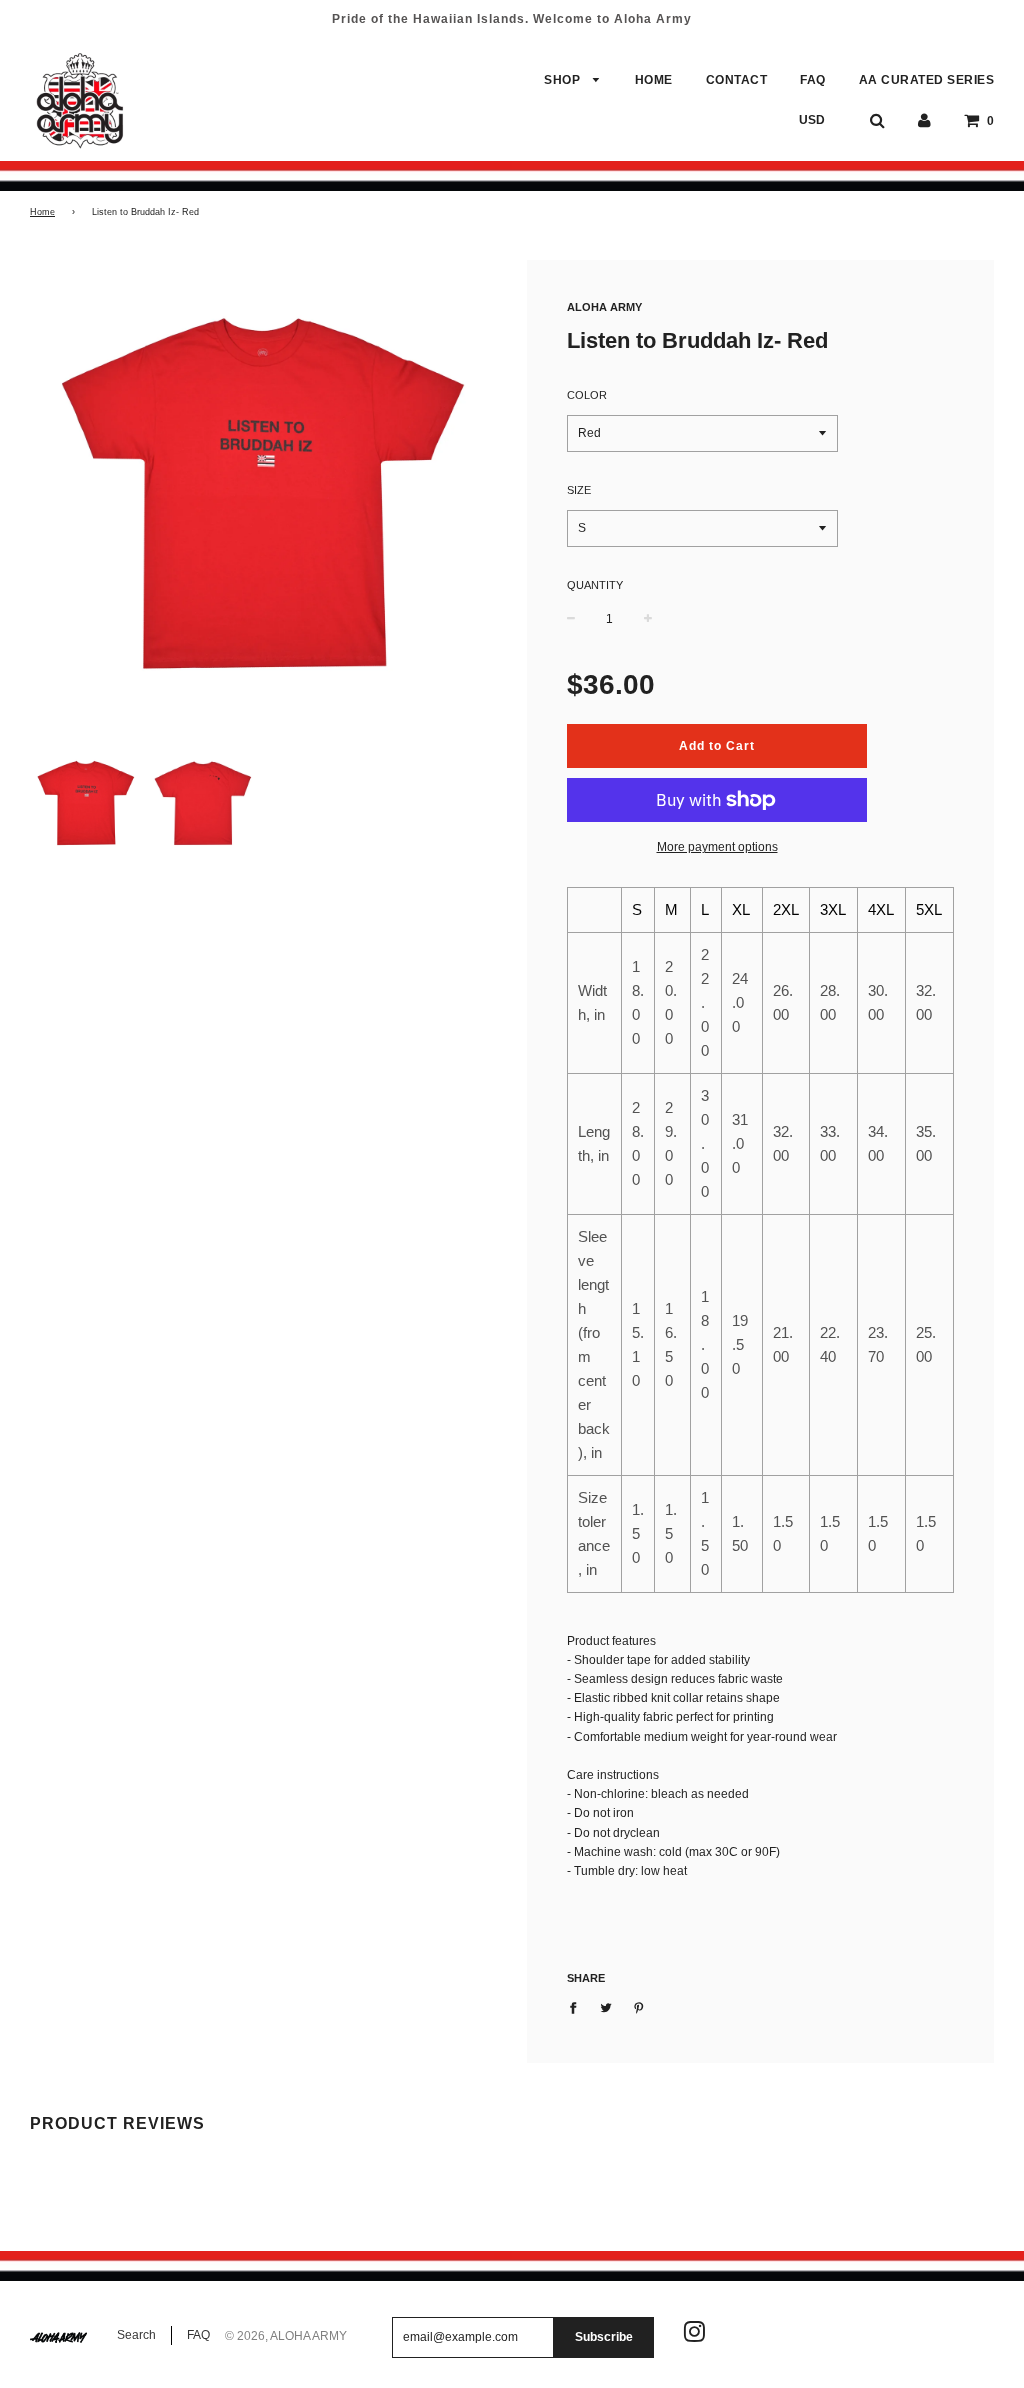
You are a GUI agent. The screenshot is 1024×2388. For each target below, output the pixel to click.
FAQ (813, 80)
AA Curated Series (927, 80)
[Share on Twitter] (606, 2007)
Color (587, 395)
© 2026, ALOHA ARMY (286, 2336)
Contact (737, 80)
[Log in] (924, 120)
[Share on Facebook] (577, 2007)
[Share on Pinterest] (639, 2007)
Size (579, 490)
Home (654, 80)
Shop (564, 80)
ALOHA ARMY (604, 307)
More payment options (717, 847)
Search (136, 2335)
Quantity (595, 585)
